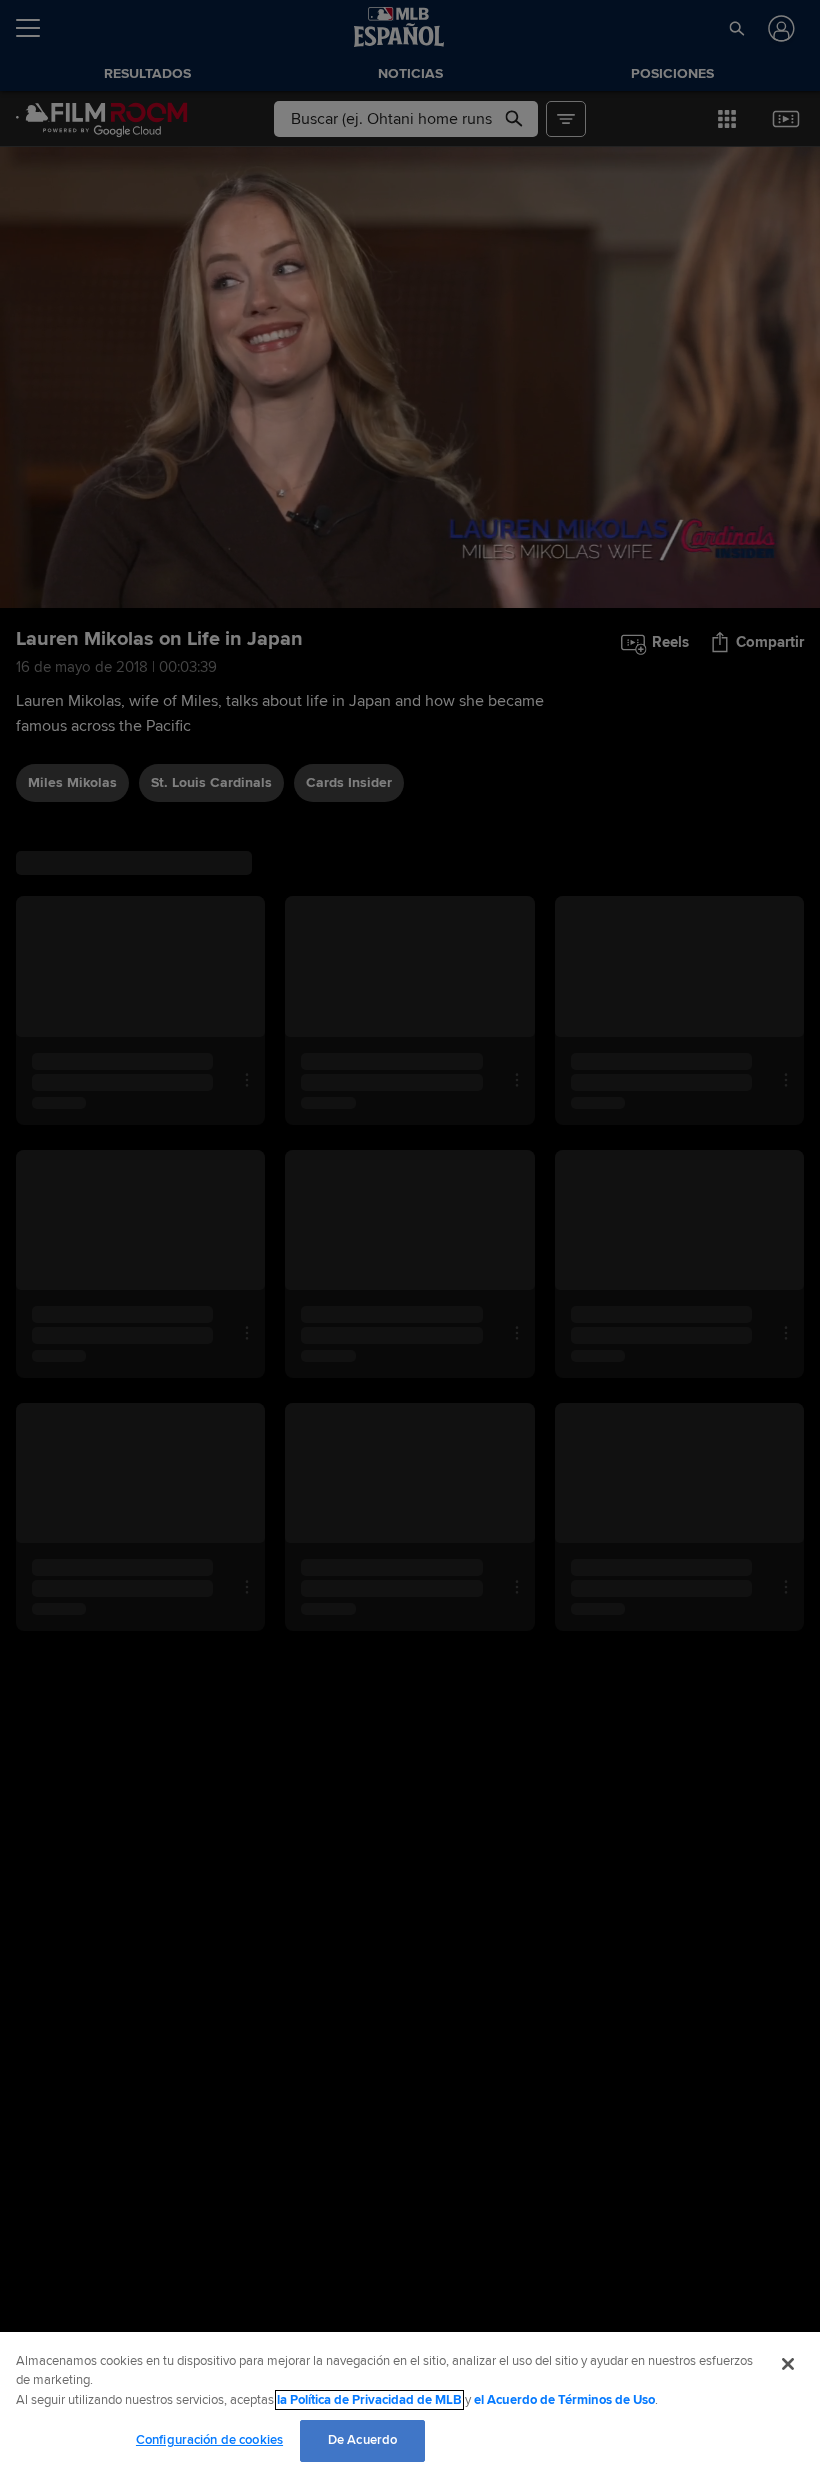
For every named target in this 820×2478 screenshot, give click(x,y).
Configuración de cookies (209, 2440)
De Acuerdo (362, 2440)
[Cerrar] (788, 2364)
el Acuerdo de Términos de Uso (564, 2400)
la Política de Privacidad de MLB (369, 2400)
